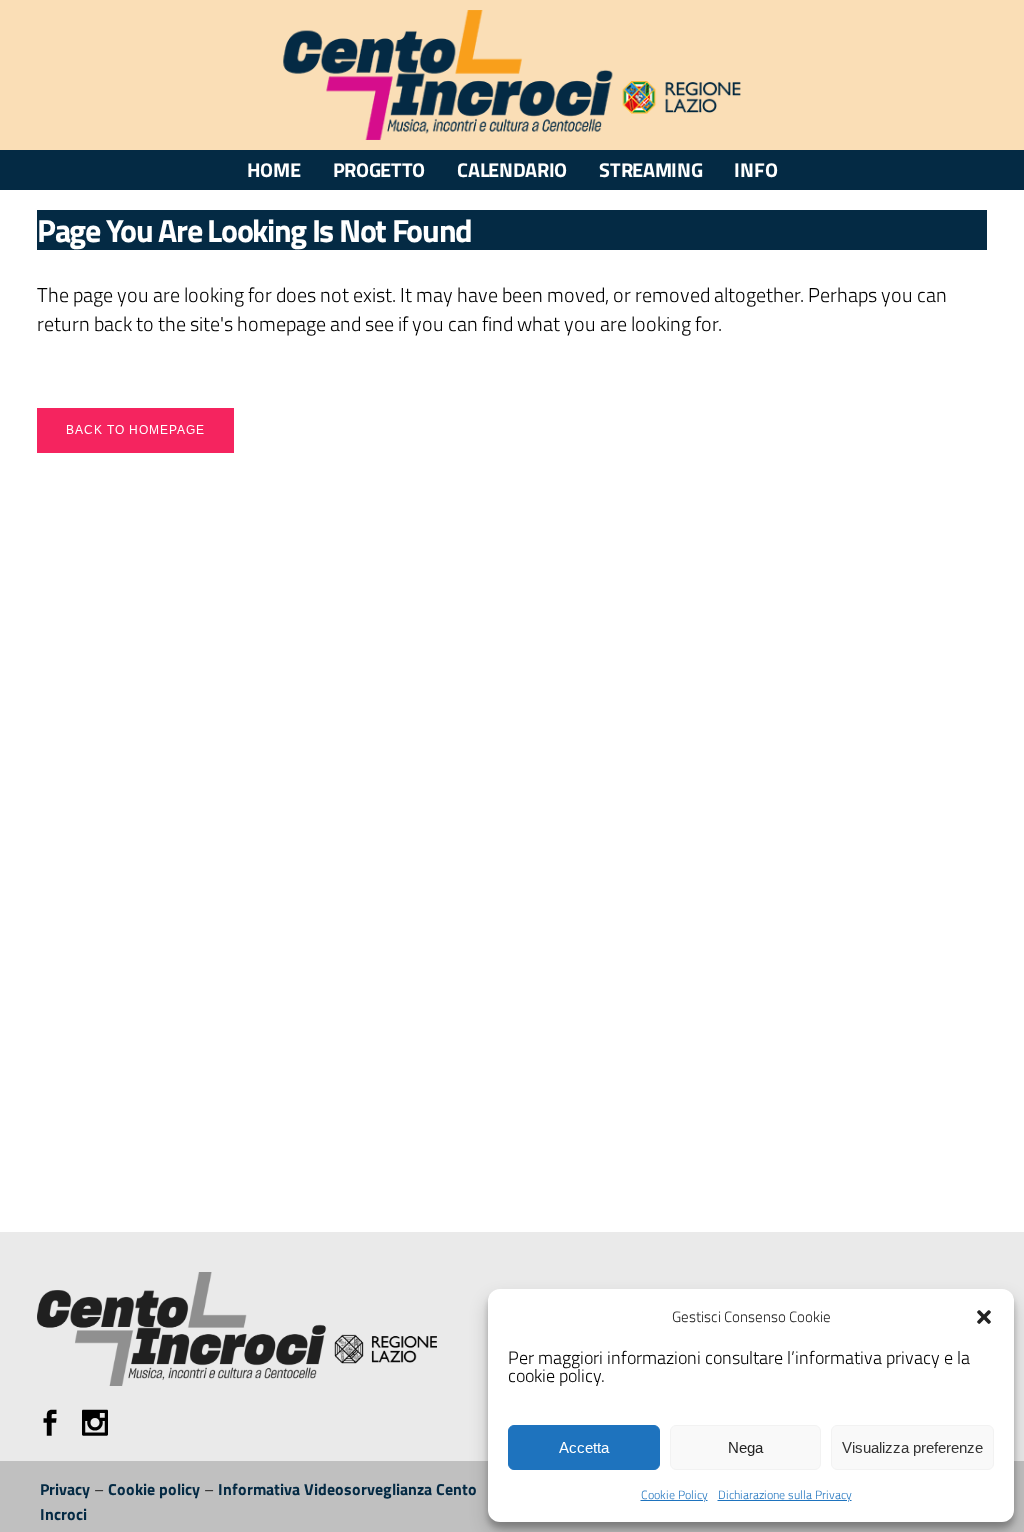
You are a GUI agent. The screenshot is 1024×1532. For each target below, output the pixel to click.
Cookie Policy (674, 1494)
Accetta (584, 1447)
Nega (745, 1447)
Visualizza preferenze (912, 1447)
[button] (984, 1317)
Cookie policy (154, 1489)
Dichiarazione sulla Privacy (785, 1494)
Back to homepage (135, 430)
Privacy (65, 1489)
